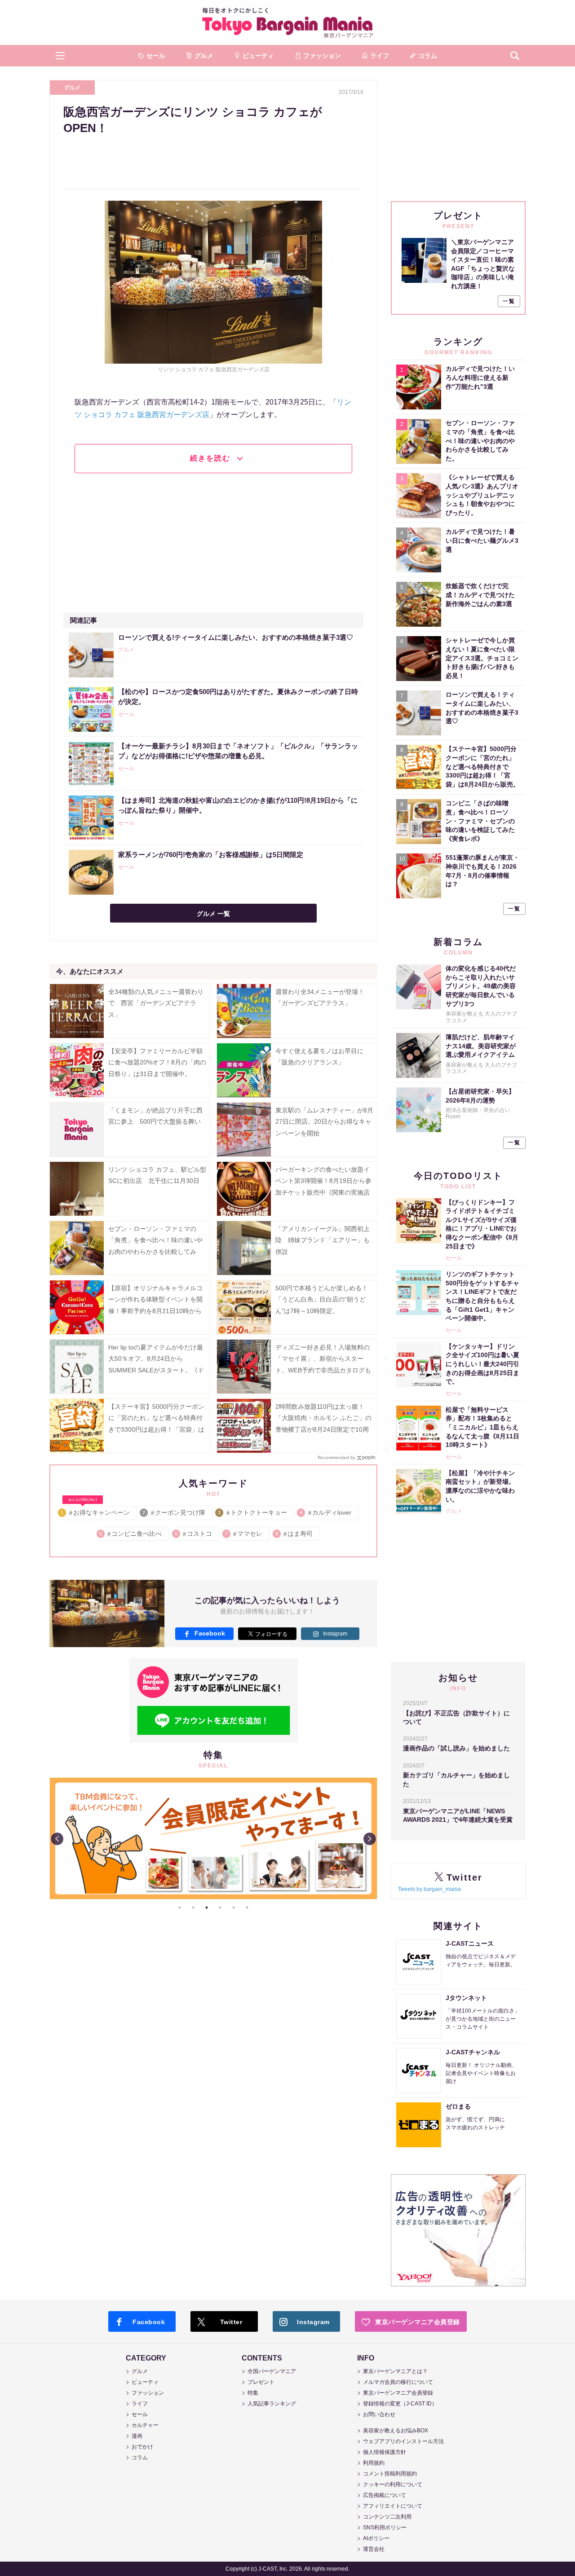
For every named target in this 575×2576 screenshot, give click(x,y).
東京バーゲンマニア (287, 22)
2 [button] (193, 1908)
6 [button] (247, 1908)
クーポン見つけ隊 (175, 1512)
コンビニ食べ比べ (131, 1534)
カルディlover (326, 1512)
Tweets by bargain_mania (429, 1889)
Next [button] (370, 1839)
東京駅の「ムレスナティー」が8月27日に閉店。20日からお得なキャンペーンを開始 (324, 1121)
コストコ (194, 1534)
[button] (60, 56)
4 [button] (220, 1908)
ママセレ (244, 1534)
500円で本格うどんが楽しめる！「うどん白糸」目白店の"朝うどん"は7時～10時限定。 (322, 1299)
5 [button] (234, 1908)
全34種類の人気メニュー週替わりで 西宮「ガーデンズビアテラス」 (156, 1003)
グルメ (72, 88)
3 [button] (207, 1908)
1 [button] (180, 1908)
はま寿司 (294, 1534)
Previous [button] (57, 1839)
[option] (213, 1838)
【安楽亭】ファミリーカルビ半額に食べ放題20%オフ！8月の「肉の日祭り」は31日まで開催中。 (157, 1062)
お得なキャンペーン (96, 1511)
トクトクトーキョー (253, 1512)
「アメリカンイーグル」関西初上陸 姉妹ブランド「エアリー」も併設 (323, 1240)
